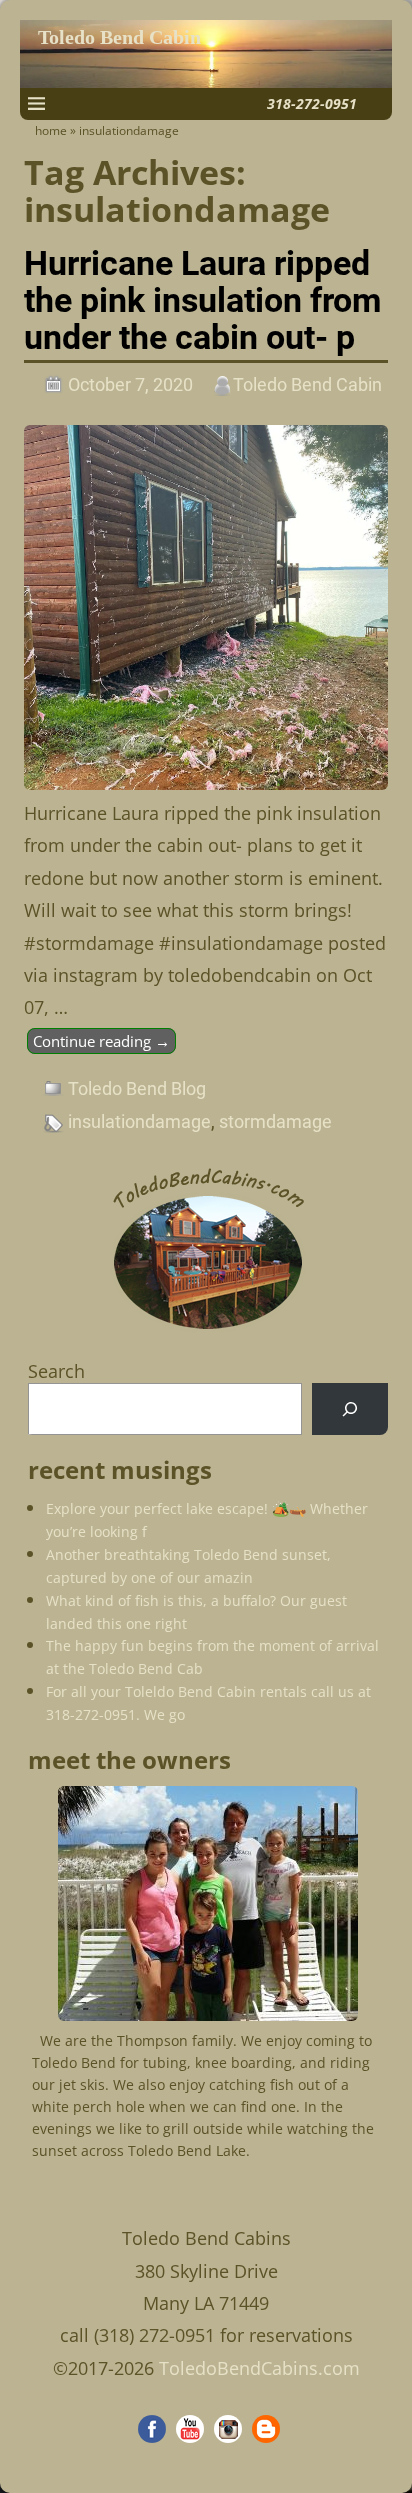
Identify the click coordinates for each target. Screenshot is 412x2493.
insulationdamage (139, 1121)
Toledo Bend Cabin (119, 37)
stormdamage (275, 1121)
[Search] (350, 1409)
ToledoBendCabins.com (259, 2368)
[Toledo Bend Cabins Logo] (208, 1329)
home (51, 130)
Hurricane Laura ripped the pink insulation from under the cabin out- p (202, 300)
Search (56, 1371)
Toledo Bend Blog (137, 1088)
